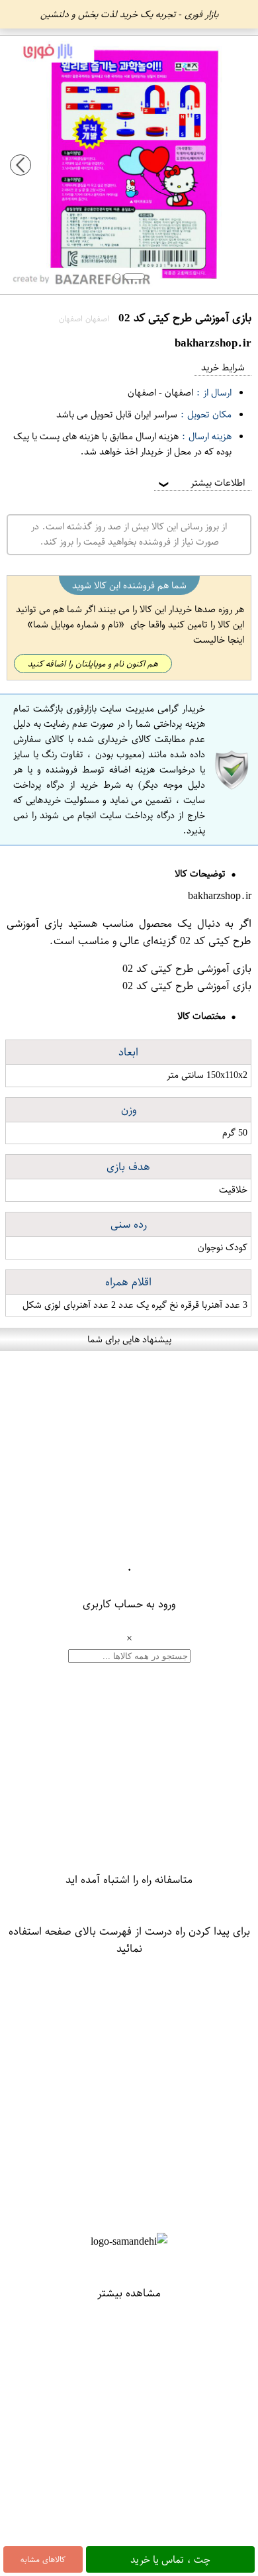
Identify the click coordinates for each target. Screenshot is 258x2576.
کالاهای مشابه (43, 2559)
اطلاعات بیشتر (200, 483)
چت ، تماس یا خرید (170, 2559)
